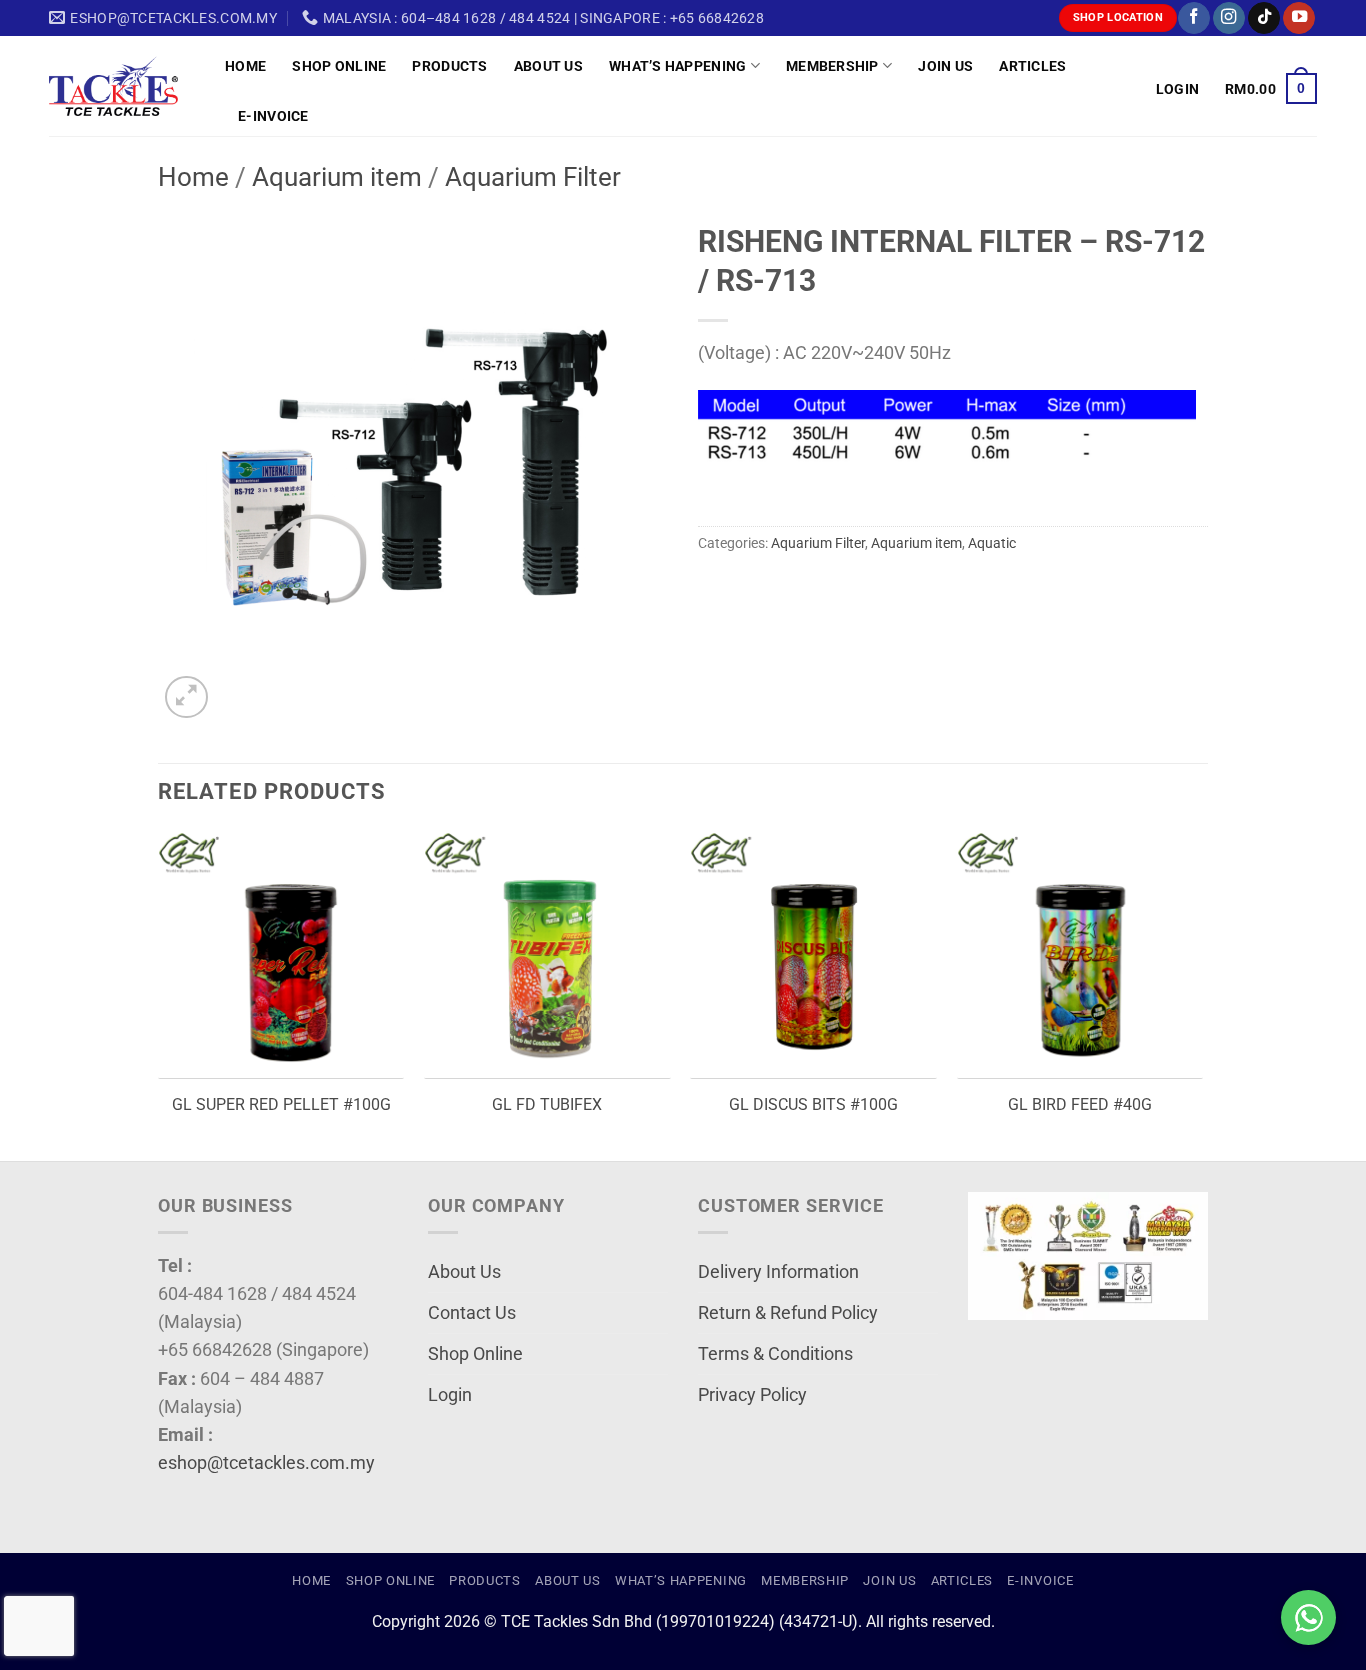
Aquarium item (337, 177)
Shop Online (339, 66)
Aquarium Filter (533, 177)
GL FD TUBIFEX (547, 1104)
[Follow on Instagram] (1229, 18)
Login (450, 1395)
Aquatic (992, 543)
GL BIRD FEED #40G (1080, 1104)
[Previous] (159, 994)
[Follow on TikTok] (1264, 18)
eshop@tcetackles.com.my (266, 1463)
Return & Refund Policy (788, 1313)
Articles (1032, 66)
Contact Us (472, 1313)
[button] (1177, 89)
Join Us (945, 66)
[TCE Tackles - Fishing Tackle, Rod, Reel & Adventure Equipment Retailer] (122, 86)
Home (245, 66)
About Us (548, 66)
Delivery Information (778, 1272)
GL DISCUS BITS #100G (813, 1104)
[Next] (1202, 994)
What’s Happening (678, 66)
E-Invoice (273, 116)
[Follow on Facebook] (1194, 18)
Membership (832, 66)
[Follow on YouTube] (1299, 18)
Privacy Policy (752, 1395)
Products (449, 66)
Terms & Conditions (775, 1354)
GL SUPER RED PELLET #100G (281, 1104)
